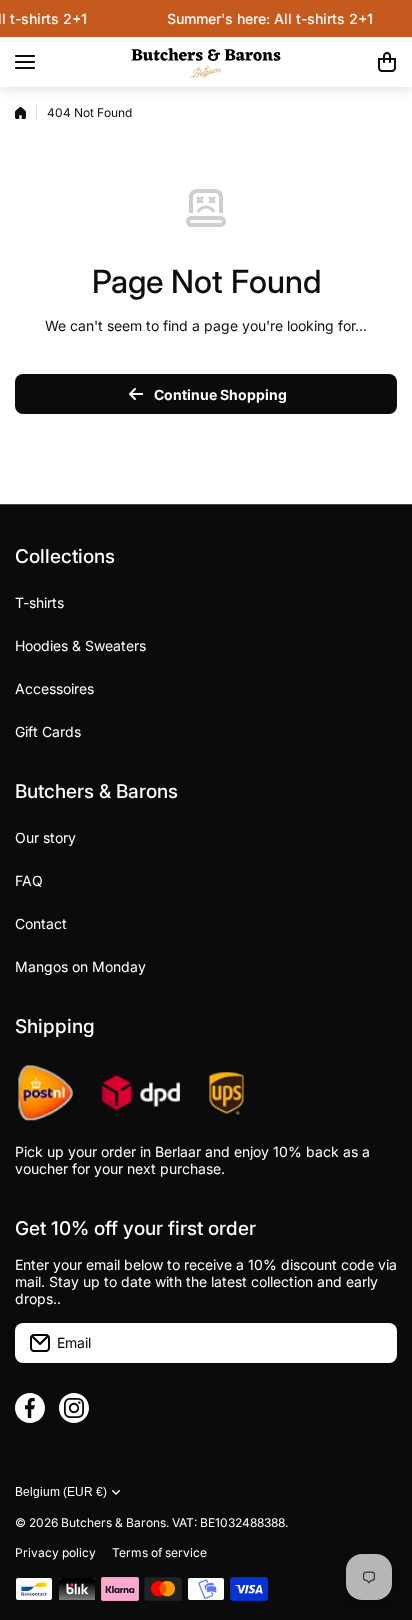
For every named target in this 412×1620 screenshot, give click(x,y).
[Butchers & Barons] (206, 62)
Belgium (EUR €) (61, 1492)
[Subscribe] (372, 1343)
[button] (387, 62)
